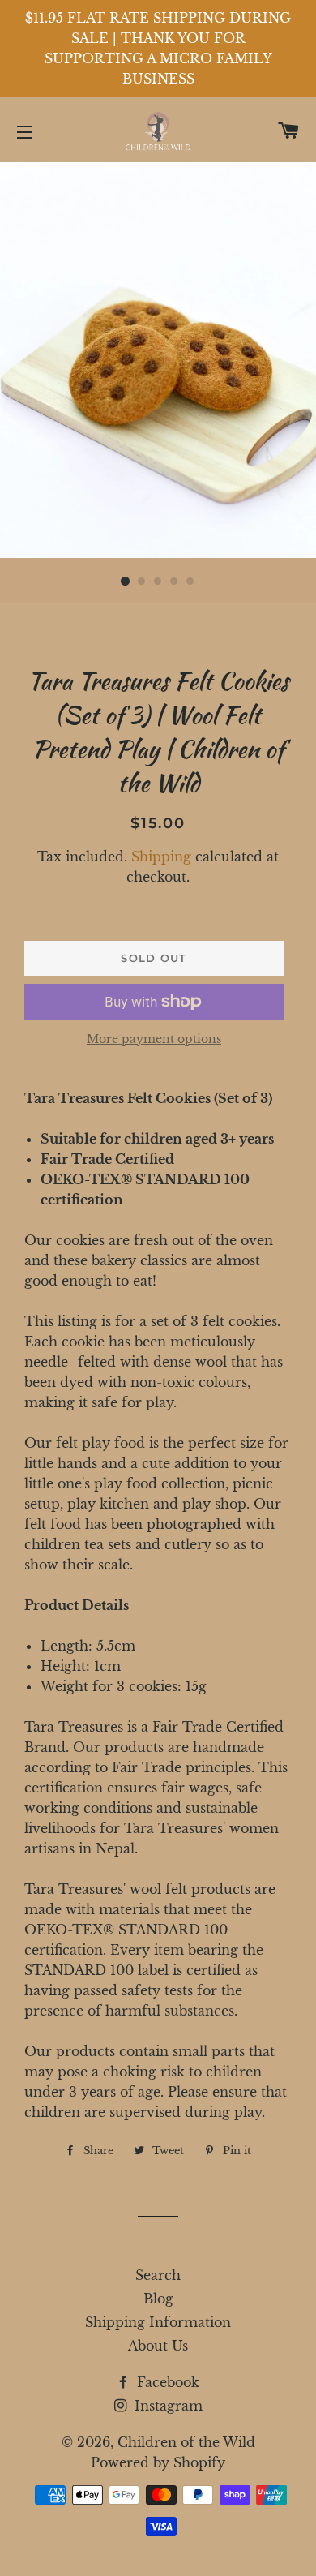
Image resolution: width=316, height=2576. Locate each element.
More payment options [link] (154, 1039)
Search (158, 2275)
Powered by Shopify (158, 2462)
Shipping (161, 857)
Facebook (166, 2382)
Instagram (167, 2406)
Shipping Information (158, 2322)
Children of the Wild (186, 2442)
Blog (158, 2299)
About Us (158, 2346)
